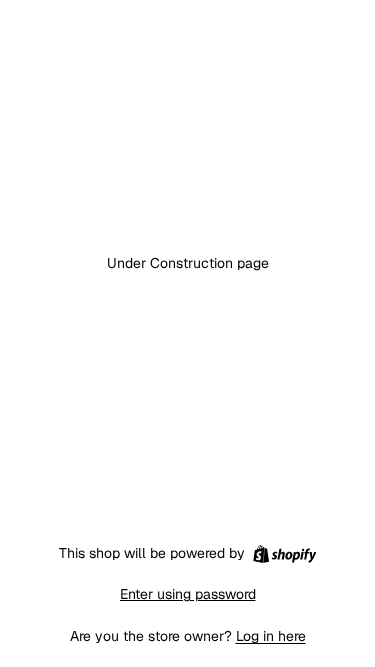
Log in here (271, 636)
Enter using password (188, 594)
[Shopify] (284, 554)
